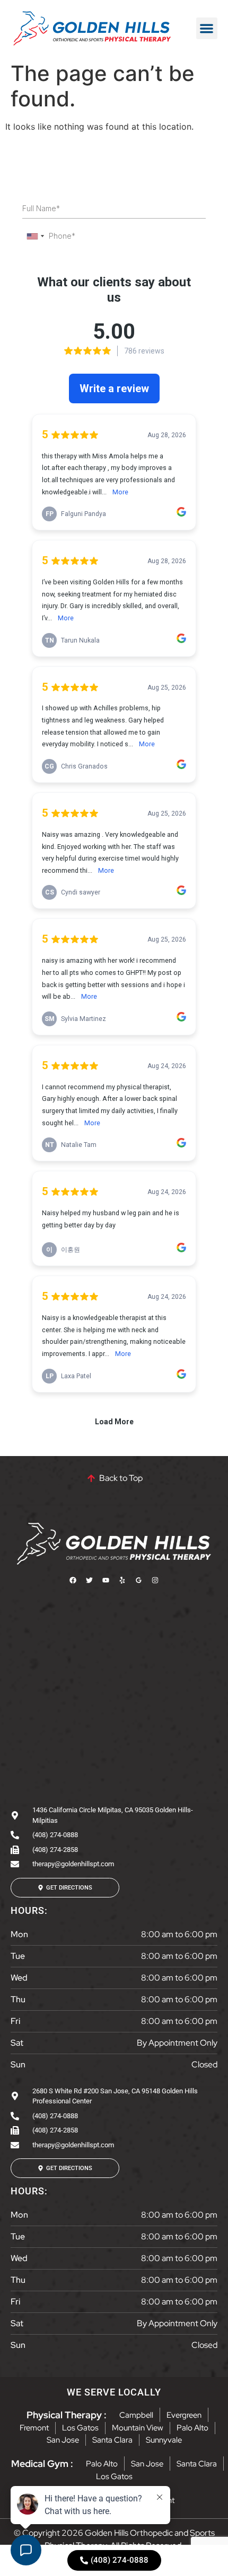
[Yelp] (122, 1580)
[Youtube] (106, 1580)
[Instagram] (155, 1580)
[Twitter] (90, 1580)
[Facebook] (73, 1580)
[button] (207, 28)
